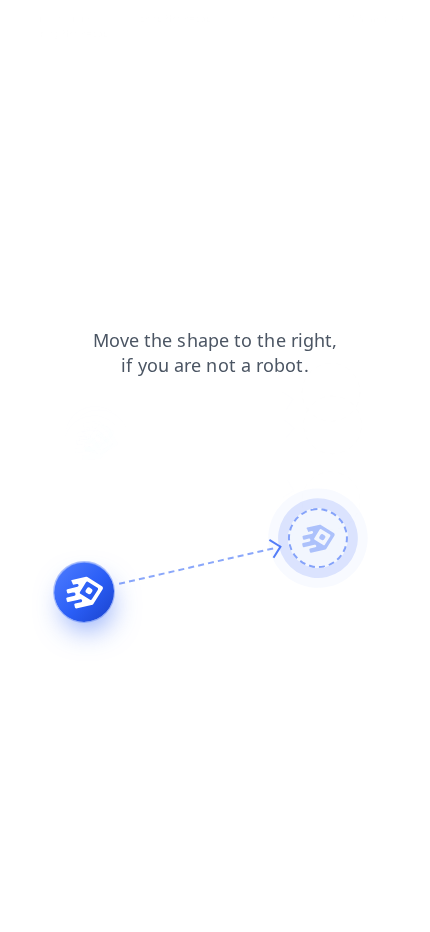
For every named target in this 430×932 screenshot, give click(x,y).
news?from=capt (78, 18)
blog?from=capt (76, 33)
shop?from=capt (177, 18)
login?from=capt (276, 18)
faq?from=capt (370, 18)
